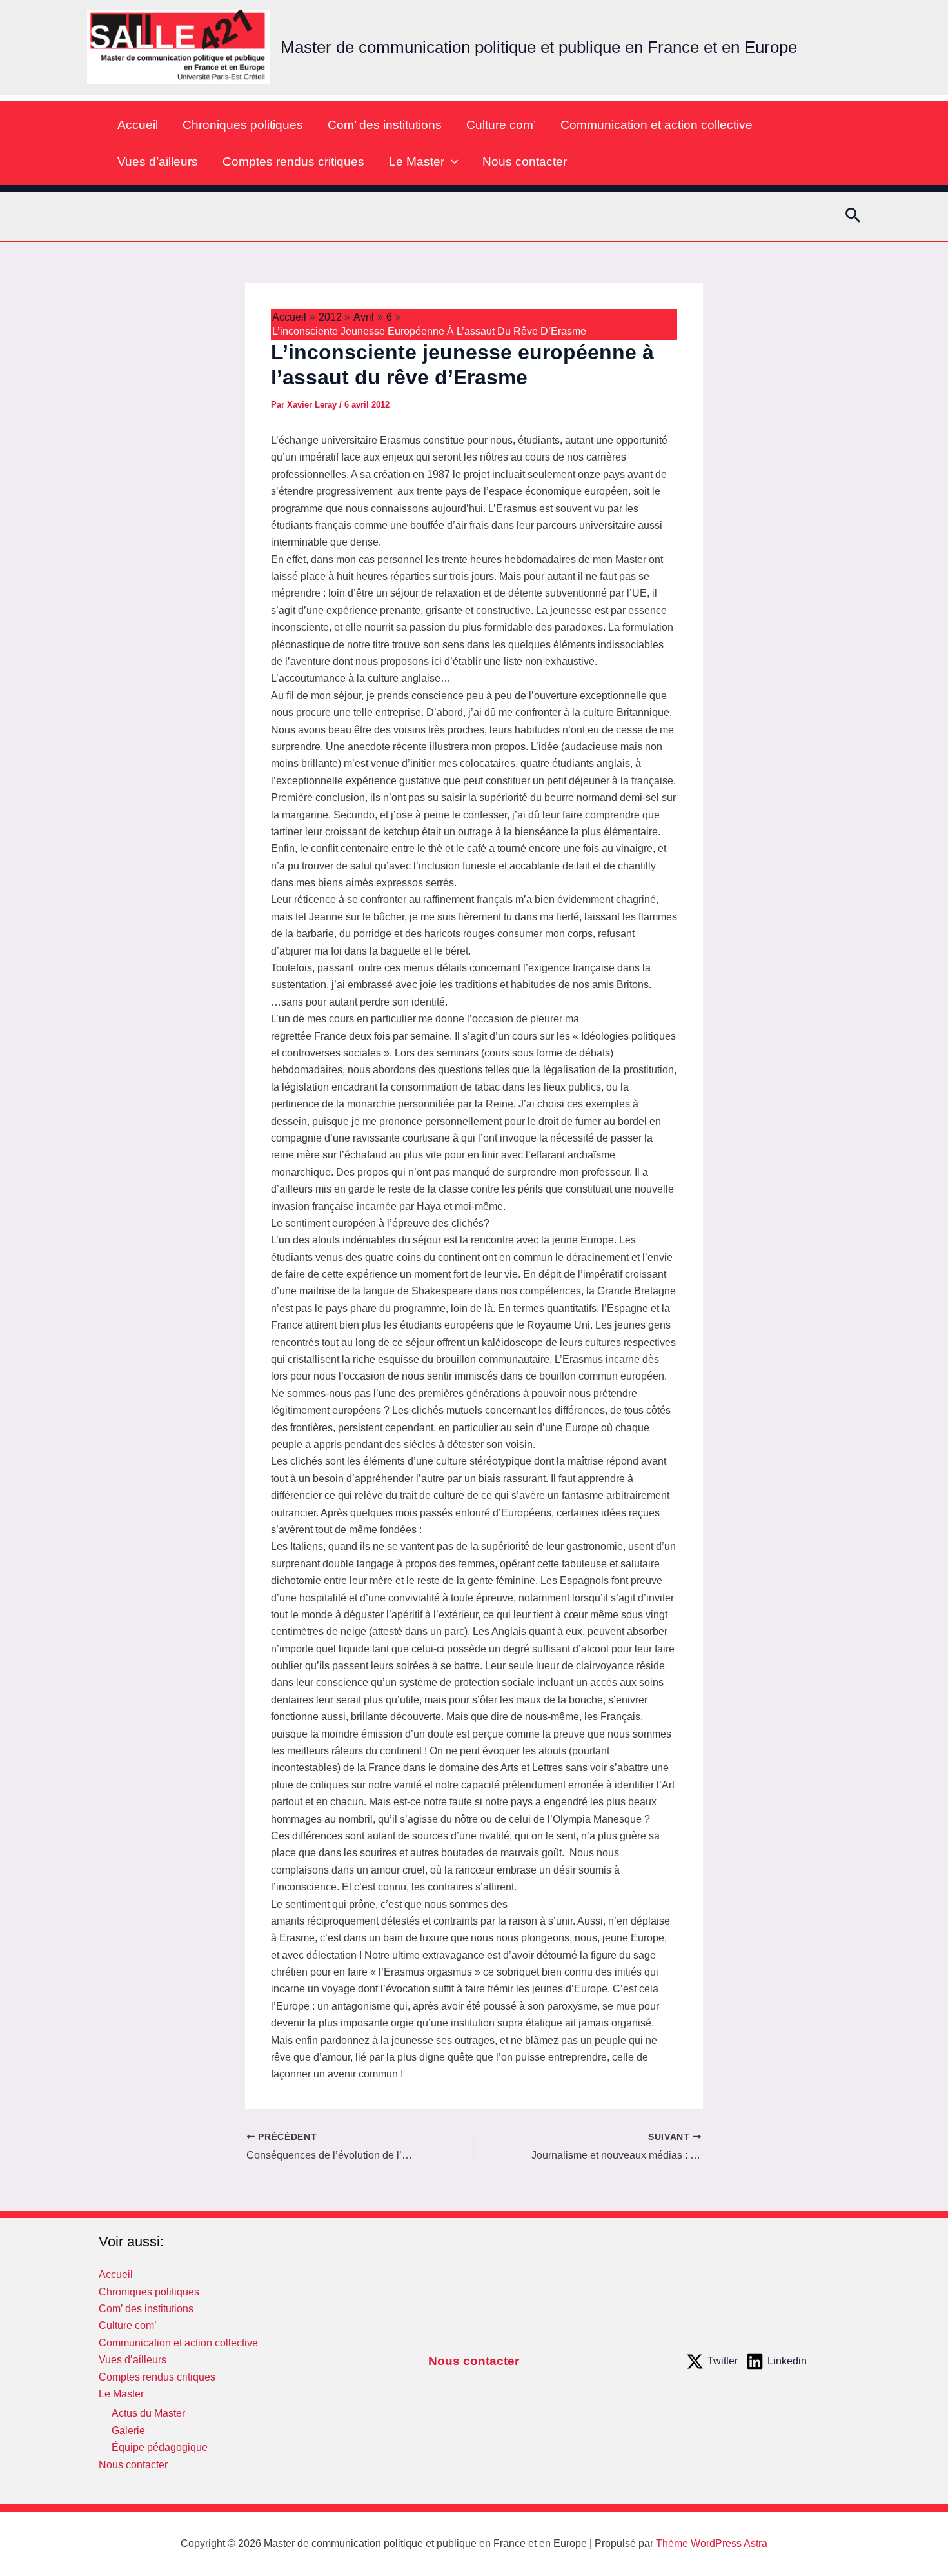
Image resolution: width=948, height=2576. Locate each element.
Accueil (138, 125)
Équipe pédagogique (160, 2447)
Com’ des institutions (385, 125)
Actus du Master (148, 2413)
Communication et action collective (657, 125)
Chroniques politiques (243, 125)
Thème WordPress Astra (712, 2543)
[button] (451, 162)
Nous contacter (525, 162)
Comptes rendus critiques (293, 162)
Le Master (417, 162)
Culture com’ (501, 125)
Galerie (128, 2431)
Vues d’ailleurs (158, 162)
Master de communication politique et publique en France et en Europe (539, 47)
